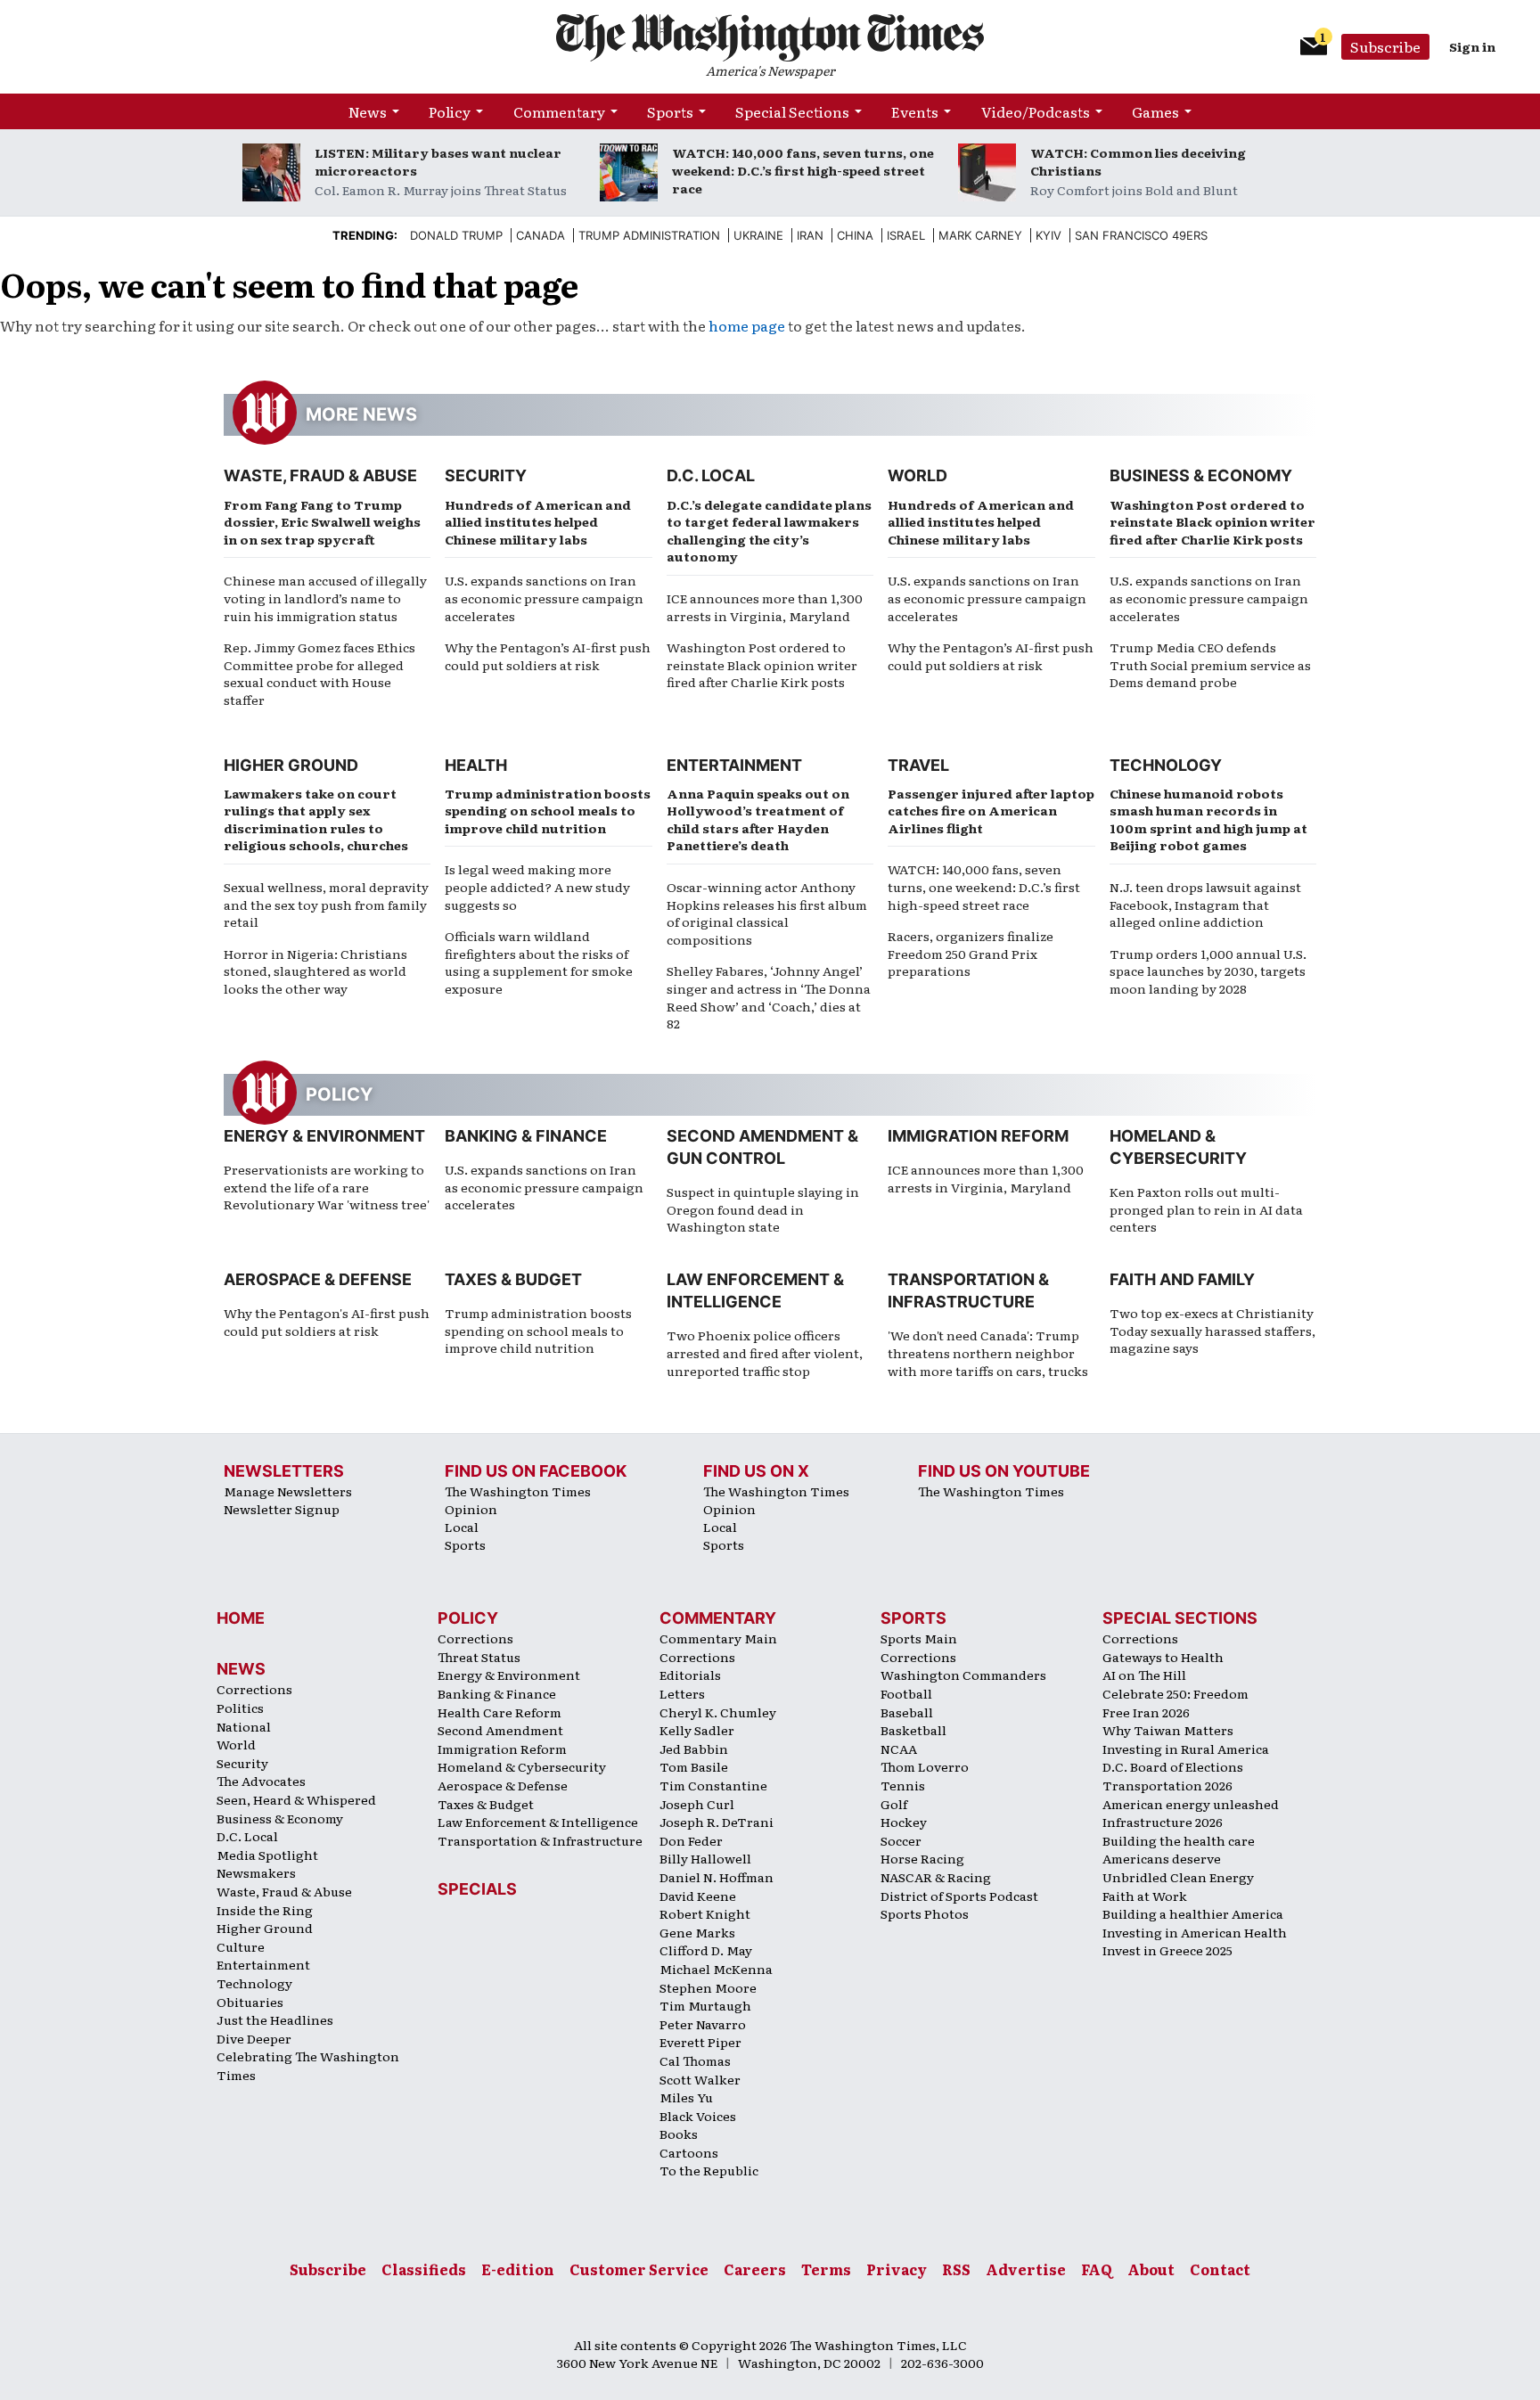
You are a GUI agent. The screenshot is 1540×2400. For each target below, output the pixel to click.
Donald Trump (456, 235)
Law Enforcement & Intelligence (538, 1822)
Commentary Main (718, 1638)
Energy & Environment (324, 1136)
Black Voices (698, 2116)
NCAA (899, 1749)
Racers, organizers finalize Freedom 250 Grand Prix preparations (971, 953)
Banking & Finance (526, 1136)
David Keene (698, 1896)
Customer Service (639, 2269)
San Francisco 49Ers (1141, 235)
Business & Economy (1201, 475)
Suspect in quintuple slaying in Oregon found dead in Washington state (763, 1209)
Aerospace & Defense (318, 1279)
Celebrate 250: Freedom (1175, 1693)
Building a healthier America (1193, 1913)
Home (241, 1618)
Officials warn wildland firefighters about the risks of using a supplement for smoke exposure (539, 962)
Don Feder (691, 1840)
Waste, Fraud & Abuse (320, 475)
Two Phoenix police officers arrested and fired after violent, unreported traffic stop (765, 1352)
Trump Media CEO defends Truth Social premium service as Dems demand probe (1210, 664)
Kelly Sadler (697, 1730)
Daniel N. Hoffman (717, 1877)
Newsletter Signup (282, 1509)
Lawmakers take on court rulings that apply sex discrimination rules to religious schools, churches (316, 819)
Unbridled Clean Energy (1178, 1877)
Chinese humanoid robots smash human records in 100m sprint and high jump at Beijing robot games (1208, 819)
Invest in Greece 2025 (1167, 1950)
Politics (240, 1708)
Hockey (904, 1822)
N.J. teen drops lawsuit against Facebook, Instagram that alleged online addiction (1205, 904)
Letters (682, 1693)
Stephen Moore (708, 1987)
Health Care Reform (500, 1712)
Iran (810, 235)
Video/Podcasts (1036, 111)
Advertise (1026, 2269)
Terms (826, 2269)
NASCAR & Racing (936, 1877)
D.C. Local (711, 475)
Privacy (897, 2269)
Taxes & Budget (513, 1279)
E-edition (518, 2269)
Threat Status (479, 1657)
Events (915, 111)
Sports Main (919, 1638)
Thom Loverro (925, 1766)
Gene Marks (697, 1932)
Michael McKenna (716, 1969)
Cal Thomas (695, 2060)
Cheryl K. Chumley (718, 1712)
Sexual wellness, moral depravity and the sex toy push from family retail (326, 904)
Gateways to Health (1163, 1657)
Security (486, 475)
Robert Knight (705, 1913)
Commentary (559, 111)
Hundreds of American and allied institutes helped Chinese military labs (538, 522)
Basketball (913, 1730)
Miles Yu (686, 2097)
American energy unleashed (1191, 1804)
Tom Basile (694, 1766)
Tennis (903, 1785)
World (917, 475)
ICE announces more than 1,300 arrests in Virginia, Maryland (765, 607)
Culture (241, 1946)
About (1151, 2269)
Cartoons (689, 2152)
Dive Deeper (254, 2038)
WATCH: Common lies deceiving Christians (1138, 161)
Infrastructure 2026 (1163, 1822)
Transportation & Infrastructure (540, 1840)
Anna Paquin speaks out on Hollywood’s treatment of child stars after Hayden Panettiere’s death (758, 819)
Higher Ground (291, 765)
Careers (755, 2269)
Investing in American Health (1195, 1932)
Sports (670, 111)
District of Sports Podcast (959, 1896)
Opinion (471, 1509)
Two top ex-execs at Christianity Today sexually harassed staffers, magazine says (1212, 1330)
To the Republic (709, 2170)
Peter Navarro (703, 2024)
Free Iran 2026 (1146, 1712)
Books (679, 2134)
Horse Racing (922, 1858)
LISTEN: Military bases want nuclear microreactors (438, 161)
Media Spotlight (267, 1855)
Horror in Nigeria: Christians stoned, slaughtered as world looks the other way (315, 971)
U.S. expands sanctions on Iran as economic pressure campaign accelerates (544, 598)
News (368, 111)
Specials (477, 1889)
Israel (906, 235)
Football (906, 1693)
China (855, 235)
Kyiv (1049, 235)
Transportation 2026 (1167, 1785)
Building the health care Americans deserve (1179, 1850)
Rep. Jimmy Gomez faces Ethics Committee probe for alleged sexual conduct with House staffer (319, 673)
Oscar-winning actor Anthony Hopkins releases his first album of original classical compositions (767, 913)
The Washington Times (518, 1491)
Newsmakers (256, 1872)
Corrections (254, 1689)
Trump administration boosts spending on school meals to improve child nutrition (548, 811)
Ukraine (758, 235)
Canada (541, 235)
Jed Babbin (694, 1749)
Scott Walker (700, 2079)
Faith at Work (1145, 1896)
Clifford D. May (706, 1950)
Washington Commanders (963, 1675)
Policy (450, 111)
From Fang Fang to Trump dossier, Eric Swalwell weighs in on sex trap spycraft (322, 522)
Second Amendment (500, 1730)
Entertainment (734, 765)
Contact (1220, 2269)
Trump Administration (649, 235)
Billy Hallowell (705, 1858)
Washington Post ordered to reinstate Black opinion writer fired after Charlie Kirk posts (762, 664)
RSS (956, 2269)
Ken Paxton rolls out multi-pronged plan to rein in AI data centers (1206, 1209)
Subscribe (1385, 46)
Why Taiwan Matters (1168, 1730)
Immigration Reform (978, 1136)
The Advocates (261, 1781)
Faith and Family (1182, 1279)
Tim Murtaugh (705, 2005)
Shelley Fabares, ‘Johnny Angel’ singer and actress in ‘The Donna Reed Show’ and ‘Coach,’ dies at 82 (769, 997)
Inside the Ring (265, 1910)
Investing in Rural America (1186, 1749)
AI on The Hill (1144, 1675)
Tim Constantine (713, 1785)
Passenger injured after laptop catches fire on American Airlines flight (991, 811)
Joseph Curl (697, 1804)
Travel (918, 765)
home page (747, 325)
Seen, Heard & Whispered (296, 1799)
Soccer (901, 1840)
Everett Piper (700, 2042)
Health (476, 765)
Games (1155, 111)
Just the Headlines (275, 2019)
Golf (894, 1804)
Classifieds (424, 2269)
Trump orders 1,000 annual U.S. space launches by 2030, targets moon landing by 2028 (1208, 971)
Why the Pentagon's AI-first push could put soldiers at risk (327, 1322)
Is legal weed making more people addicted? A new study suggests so (537, 886)
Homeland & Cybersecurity (522, 1766)
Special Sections (792, 111)
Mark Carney (980, 235)
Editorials (690, 1675)
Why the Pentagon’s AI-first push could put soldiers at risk (548, 656)
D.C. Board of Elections (1173, 1766)
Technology (1166, 765)
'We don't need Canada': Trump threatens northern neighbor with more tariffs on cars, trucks (988, 1352)
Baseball (907, 1712)
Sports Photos (925, 1913)
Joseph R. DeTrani (717, 1822)
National (244, 1726)
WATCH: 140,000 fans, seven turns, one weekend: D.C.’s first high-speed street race (803, 170)
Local (462, 1527)
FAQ (1097, 2269)
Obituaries (250, 2002)
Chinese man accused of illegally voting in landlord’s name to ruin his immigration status (325, 598)
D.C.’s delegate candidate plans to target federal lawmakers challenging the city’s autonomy (769, 531)
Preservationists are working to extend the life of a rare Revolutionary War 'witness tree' (327, 1187)
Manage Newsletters (288, 1491)
